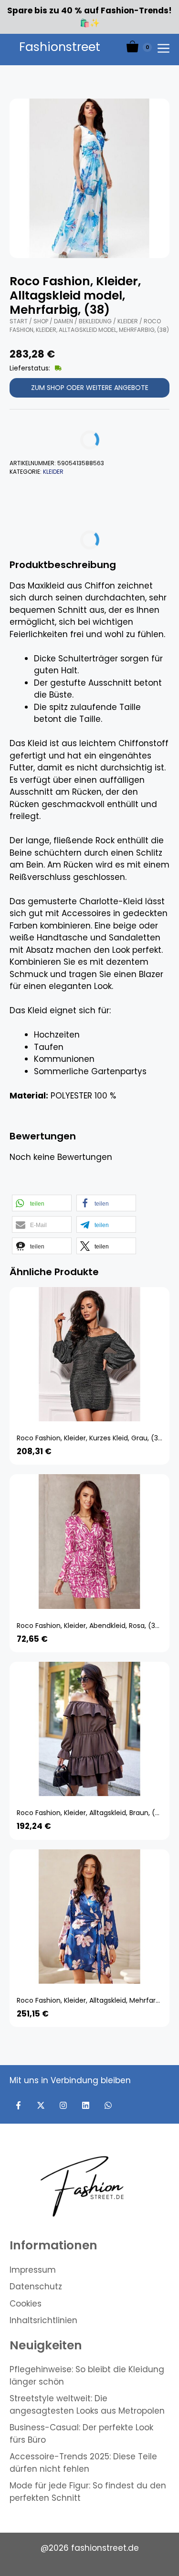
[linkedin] (86, 2105)
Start (19, 321)
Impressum (33, 2270)
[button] (42, 1203)
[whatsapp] (108, 2105)
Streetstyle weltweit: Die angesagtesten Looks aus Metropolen (87, 2405)
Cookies (26, 2304)
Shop (41, 321)
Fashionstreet (60, 47)
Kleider (128, 321)
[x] (41, 2105)
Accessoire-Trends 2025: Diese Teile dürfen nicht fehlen (83, 2463)
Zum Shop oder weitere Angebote (90, 388)
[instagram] (63, 2105)
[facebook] (18, 2105)
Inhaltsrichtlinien (43, 2320)
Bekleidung (95, 321)
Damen (63, 321)
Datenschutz (36, 2286)
